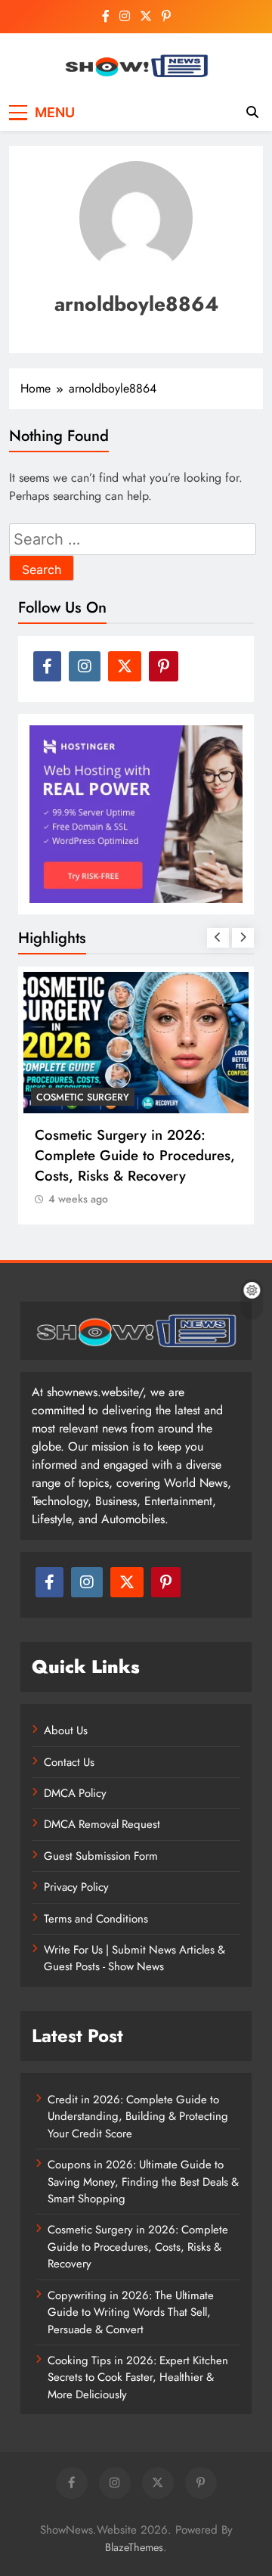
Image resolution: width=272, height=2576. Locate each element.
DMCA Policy (75, 1793)
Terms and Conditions (96, 1919)
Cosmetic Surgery (83, 1097)
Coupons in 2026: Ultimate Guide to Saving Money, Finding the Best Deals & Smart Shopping (143, 2182)
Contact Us (69, 1762)
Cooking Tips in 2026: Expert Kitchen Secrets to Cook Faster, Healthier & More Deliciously (138, 2377)
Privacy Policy (76, 1887)
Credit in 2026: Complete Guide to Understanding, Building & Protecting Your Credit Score (138, 2117)
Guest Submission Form (101, 1856)
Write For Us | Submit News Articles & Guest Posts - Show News (134, 1958)
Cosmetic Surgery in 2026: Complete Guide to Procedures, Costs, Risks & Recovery (135, 1155)
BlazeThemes (134, 2547)
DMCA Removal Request (102, 1824)
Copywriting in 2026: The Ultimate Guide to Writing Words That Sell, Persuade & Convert (131, 2312)
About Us (66, 1730)
